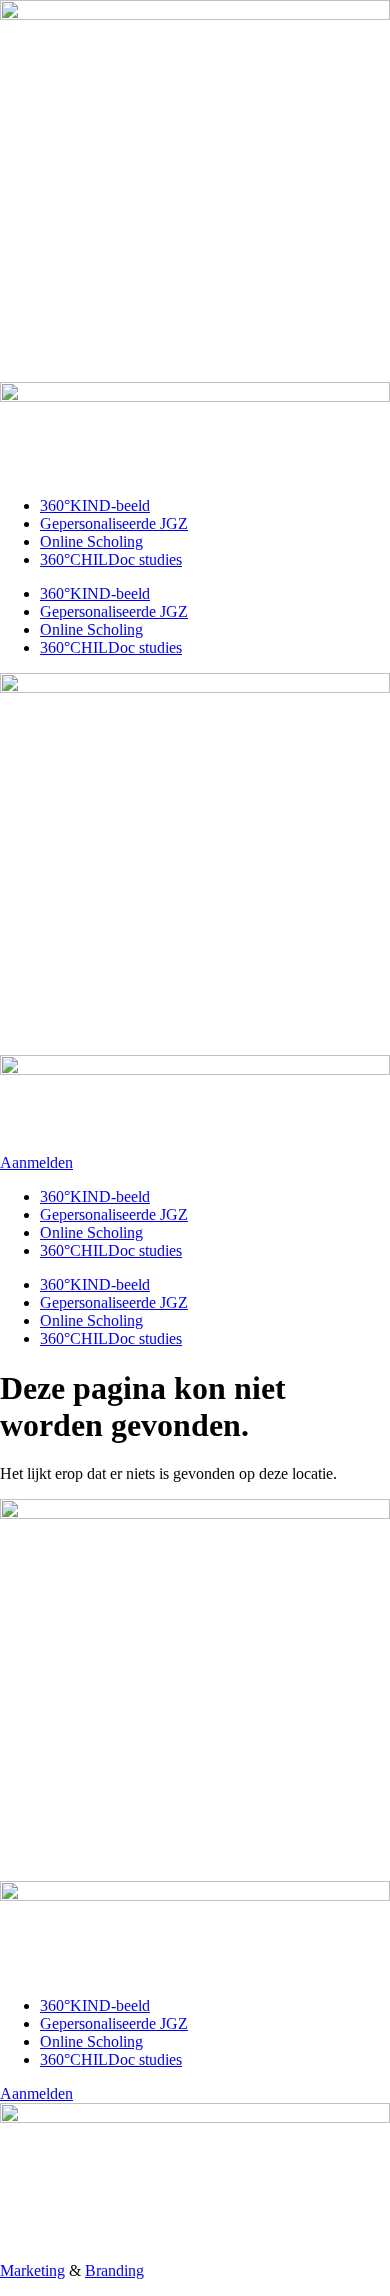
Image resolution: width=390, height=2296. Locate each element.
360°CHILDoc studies (111, 559)
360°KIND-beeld (95, 505)
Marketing (32, 2270)
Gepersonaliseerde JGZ (114, 523)
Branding (114, 2270)
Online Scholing (91, 541)
